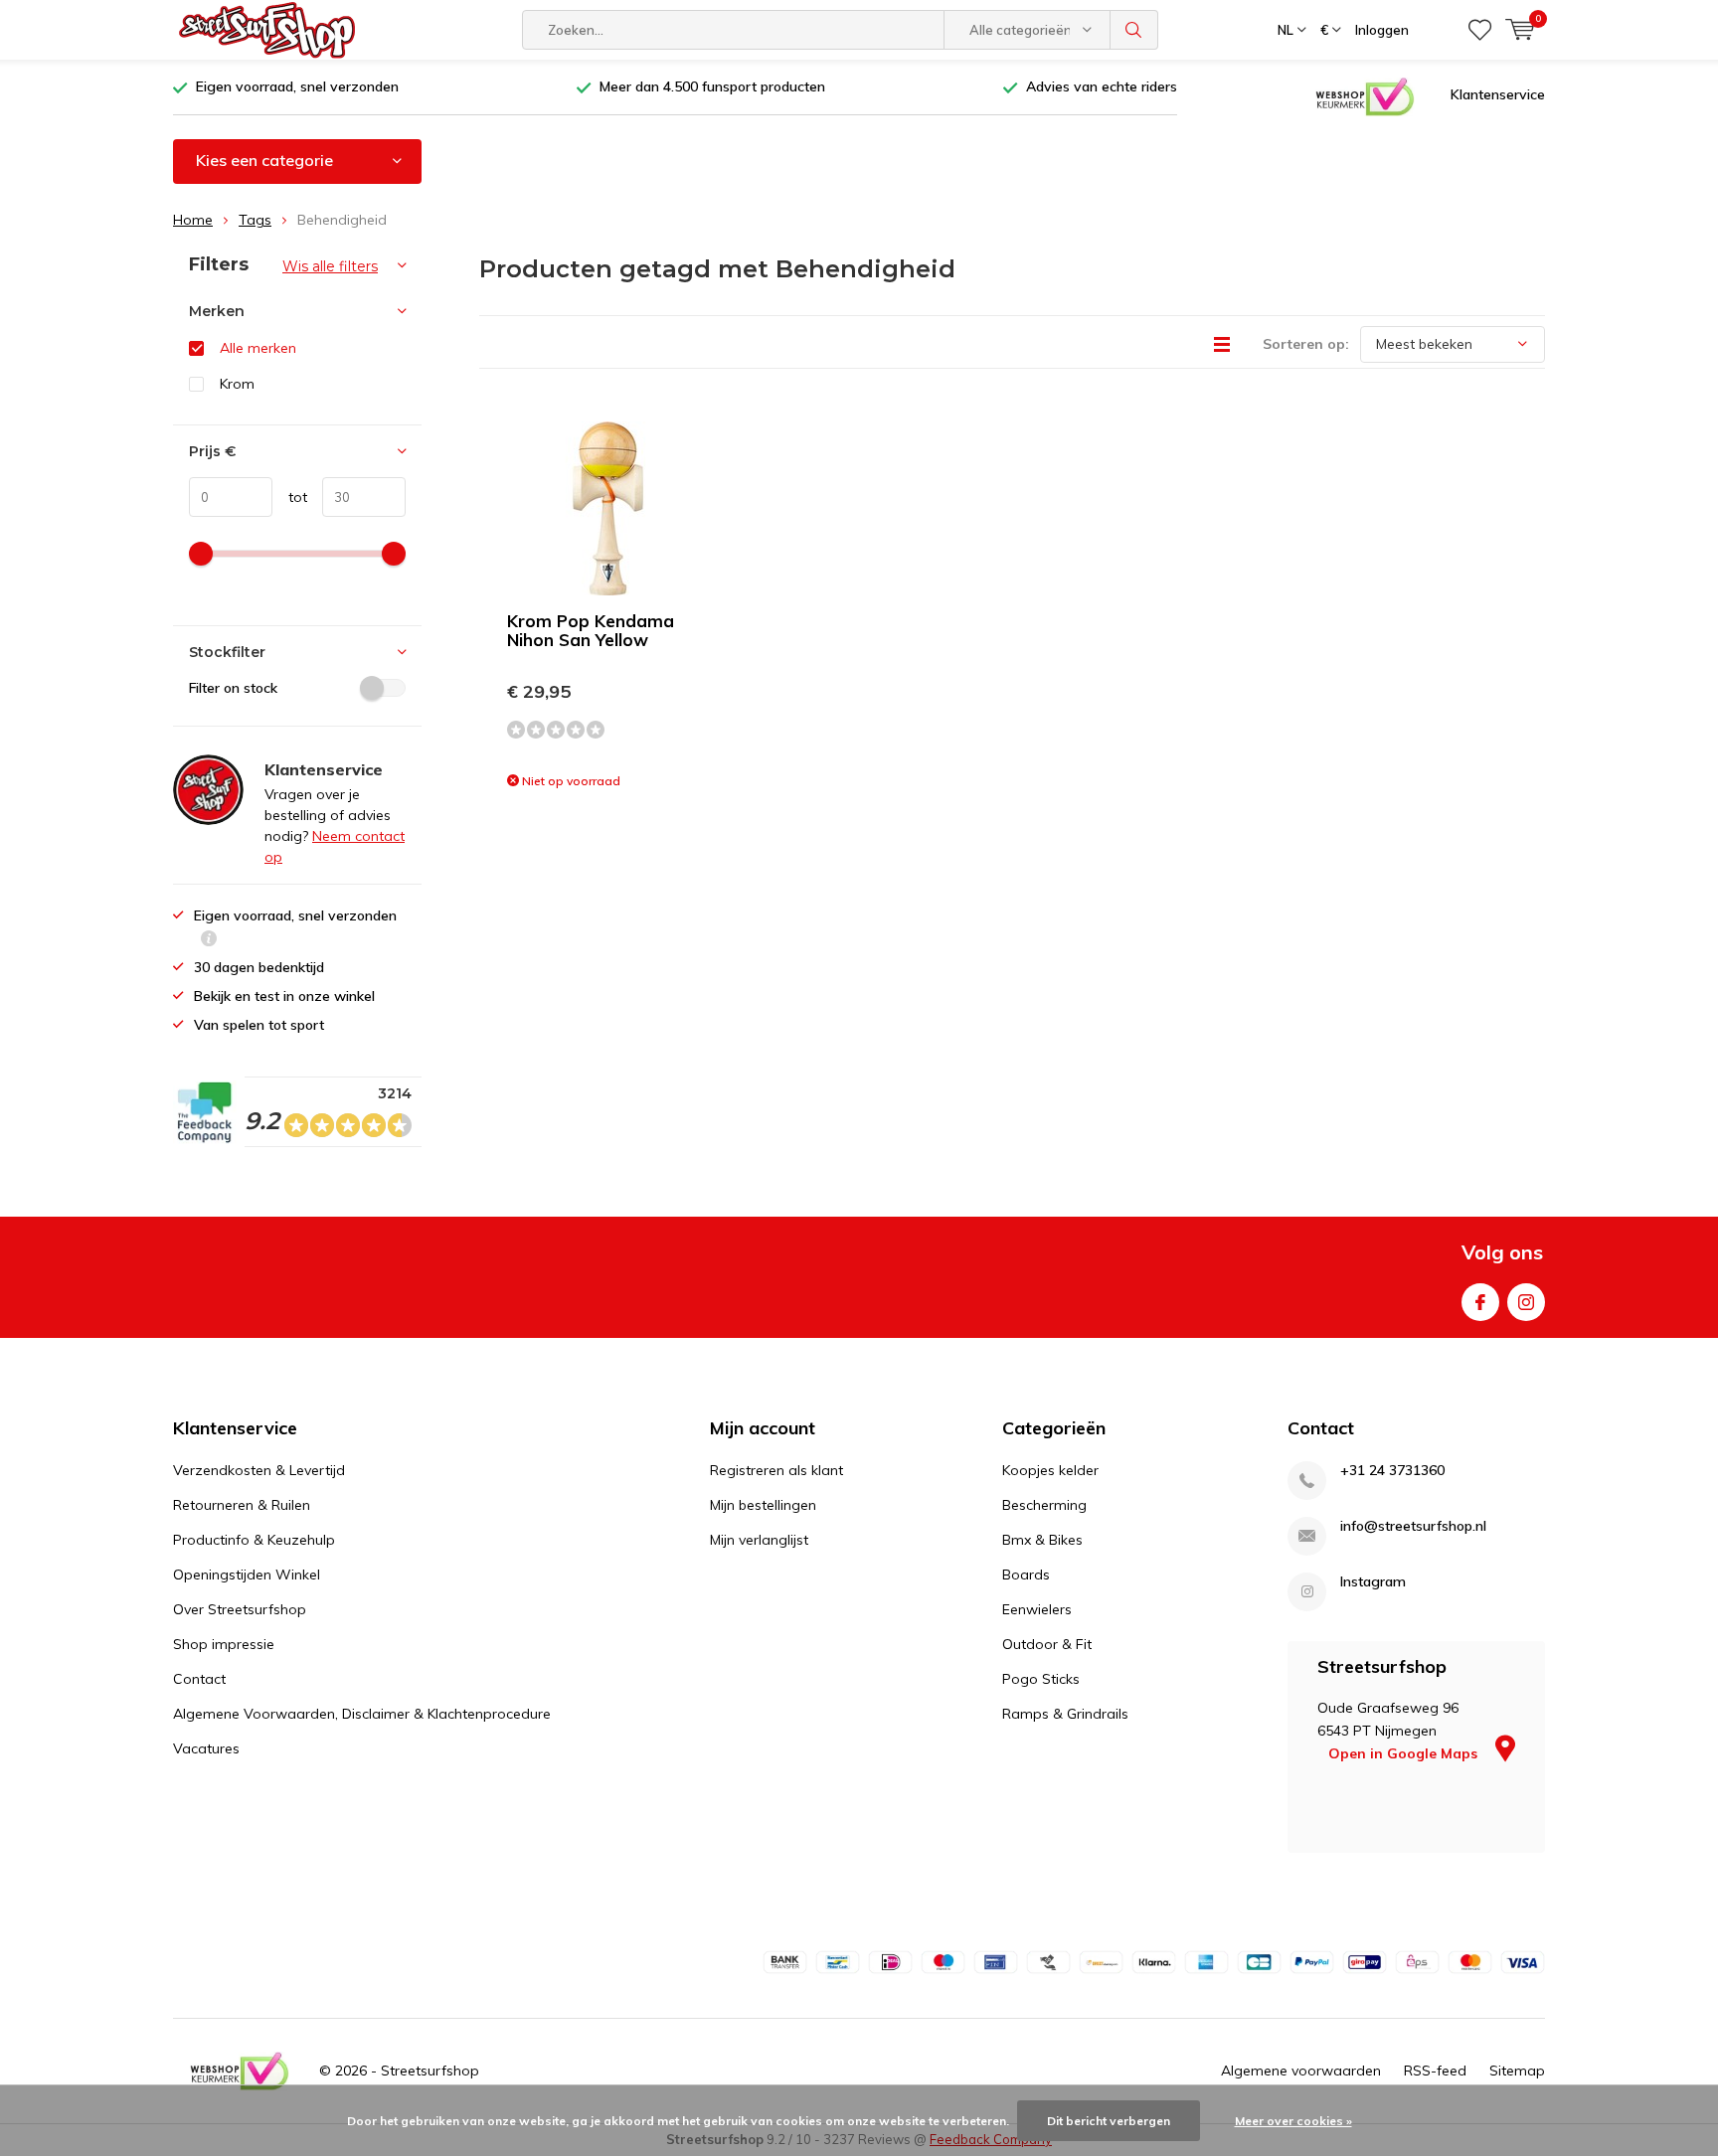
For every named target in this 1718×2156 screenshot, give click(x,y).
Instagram (1526, 1302)
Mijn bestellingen (763, 1505)
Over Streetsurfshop (240, 1609)
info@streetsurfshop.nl (1413, 1526)
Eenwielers (1037, 1609)
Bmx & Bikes (1042, 1540)
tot (290, 497)
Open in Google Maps (1405, 1753)
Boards (1026, 1575)
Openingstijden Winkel (247, 1575)
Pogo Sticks (1041, 1679)
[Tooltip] (209, 941)
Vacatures (206, 1748)
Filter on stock (233, 688)
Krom (237, 384)
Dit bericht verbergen (1109, 2121)
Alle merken (258, 348)
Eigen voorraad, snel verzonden (297, 86)
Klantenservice (1498, 94)
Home (193, 220)
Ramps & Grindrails (1065, 1714)
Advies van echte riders (1102, 86)
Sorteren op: (1306, 344)
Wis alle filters (330, 266)
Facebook (1480, 1302)
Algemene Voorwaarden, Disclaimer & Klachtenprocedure (362, 1714)
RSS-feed (1435, 2071)
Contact (199, 1679)
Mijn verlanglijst (759, 1540)
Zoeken (1134, 30)
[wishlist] (1480, 30)
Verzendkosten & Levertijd (259, 1470)
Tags (255, 220)
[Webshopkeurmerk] (1365, 95)
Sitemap (1517, 2071)
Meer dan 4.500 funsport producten (712, 86)
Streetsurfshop (430, 2071)
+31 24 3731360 (1392, 1471)
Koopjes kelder (1050, 1470)
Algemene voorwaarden (1301, 2071)
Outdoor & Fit (1047, 1644)
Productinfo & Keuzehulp (254, 1540)
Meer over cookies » (1293, 2121)
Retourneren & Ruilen (242, 1505)
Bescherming (1044, 1505)
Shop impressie (224, 1644)
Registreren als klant (776, 1470)
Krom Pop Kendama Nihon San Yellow (591, 630)
